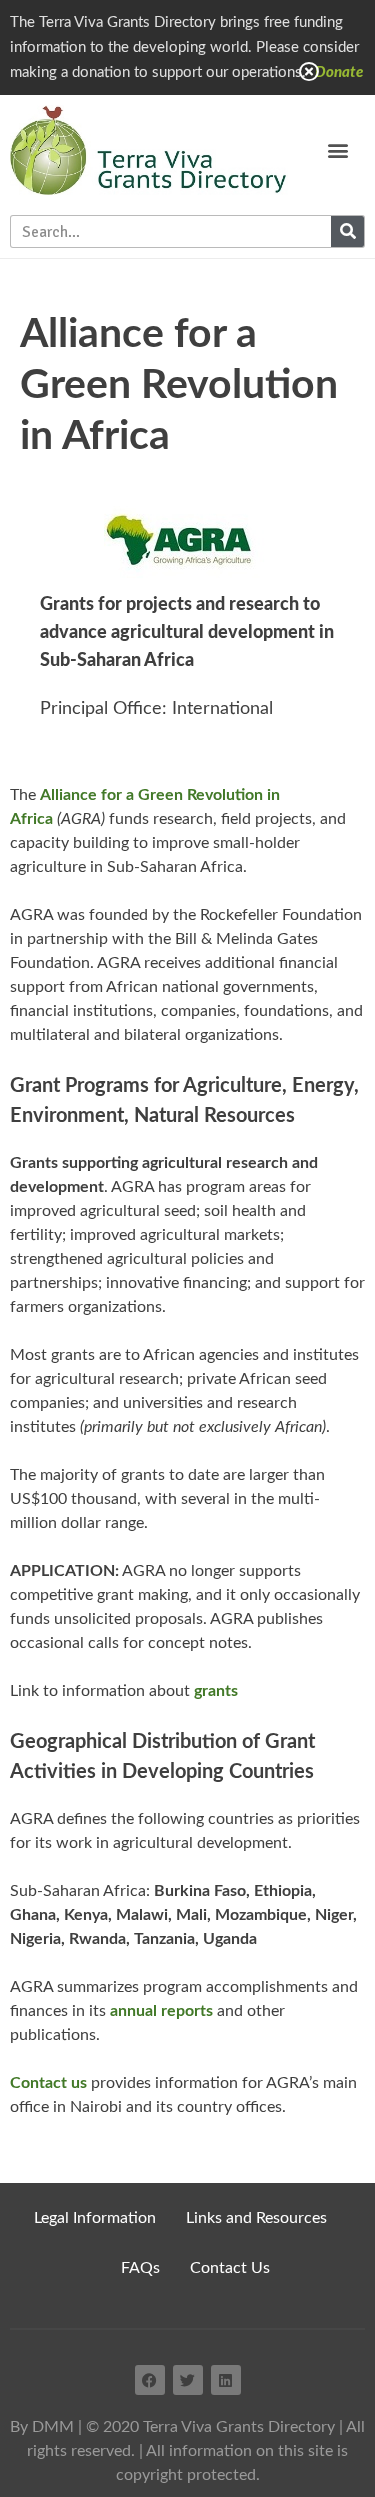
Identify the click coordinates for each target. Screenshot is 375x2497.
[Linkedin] (226, 2380)
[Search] (347, 231)
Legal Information (95, 2218)
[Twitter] (188, 2380)
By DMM (42, 2427)
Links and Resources (256, 2218)
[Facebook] (150, 2380)
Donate (339, 72)
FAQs (140, 2268)
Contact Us (230, 2268)
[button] (337, 150)
